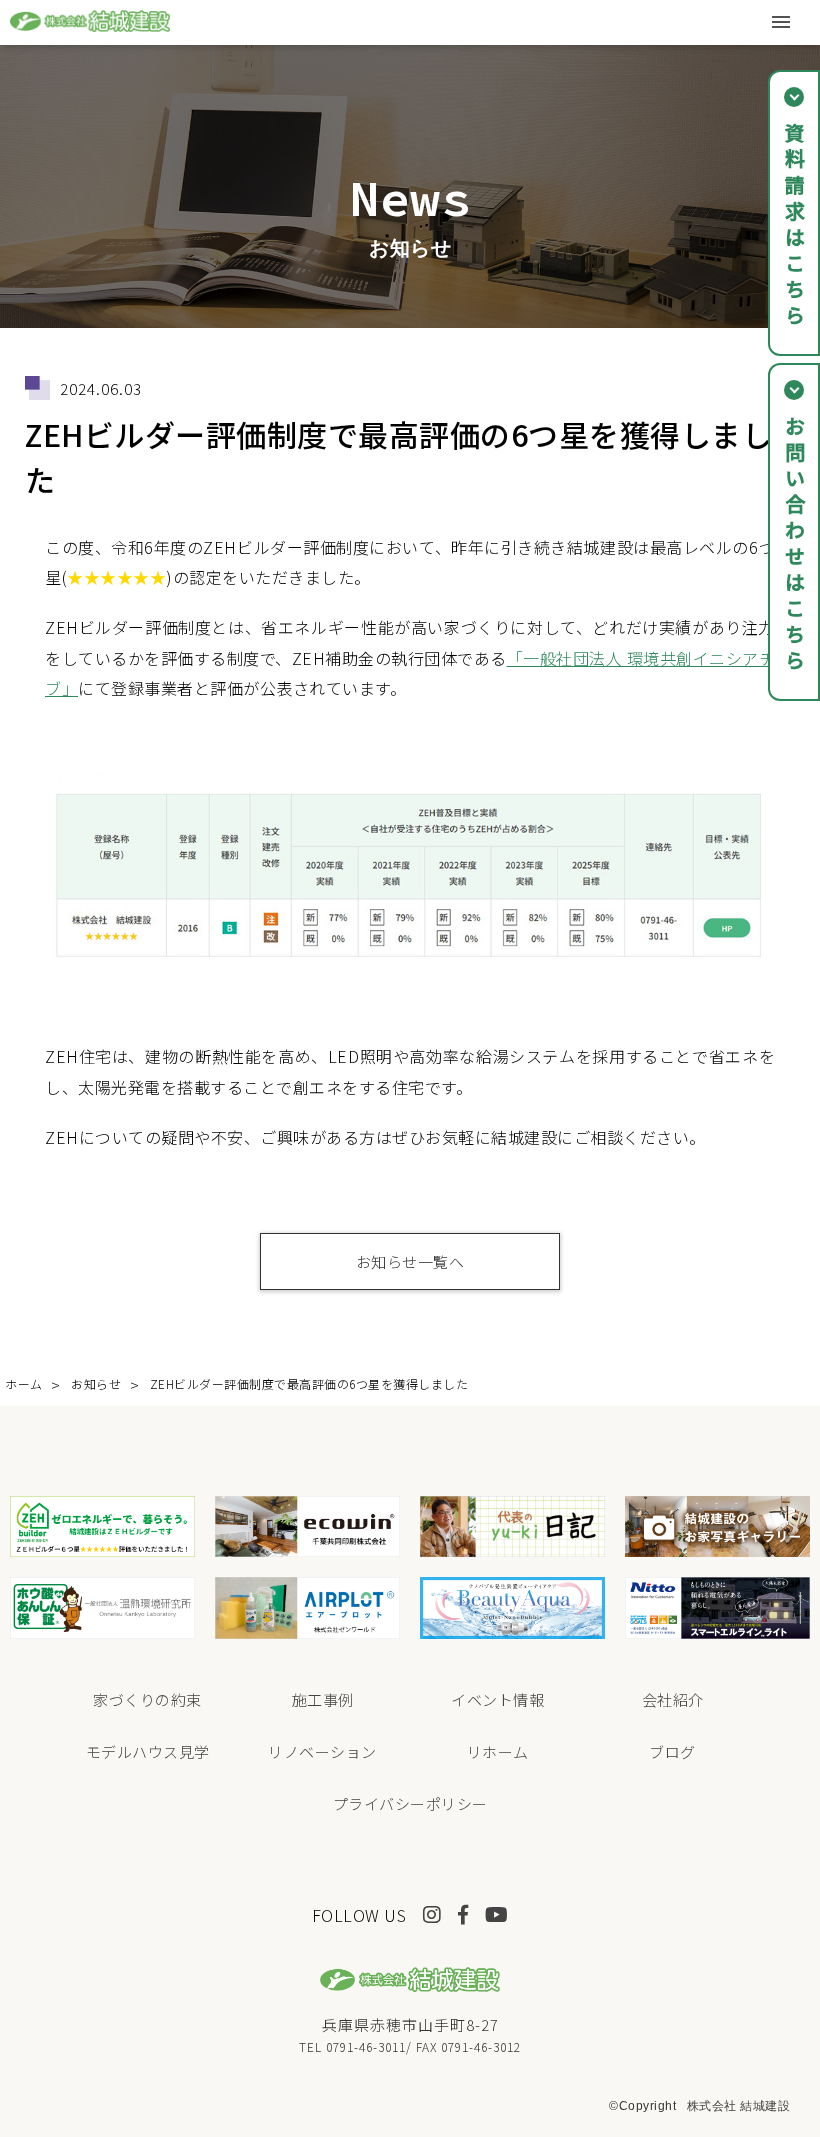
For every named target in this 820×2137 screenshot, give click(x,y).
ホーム (24, 1383)
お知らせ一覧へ (410, 1261)
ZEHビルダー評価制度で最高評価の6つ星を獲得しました (309, 1383)
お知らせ (96, 1383)
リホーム (498, 1751)
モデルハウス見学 (148, 1751)
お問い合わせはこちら (794, 545)
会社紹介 (673, 1699)
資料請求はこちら (794, 226)
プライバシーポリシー (410, 1803)
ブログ (672, 1751)
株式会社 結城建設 (739, 2106)
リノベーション (322, 1751)
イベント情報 (497, 1699)
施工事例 (323, 1699)
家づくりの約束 (147, 1699)
